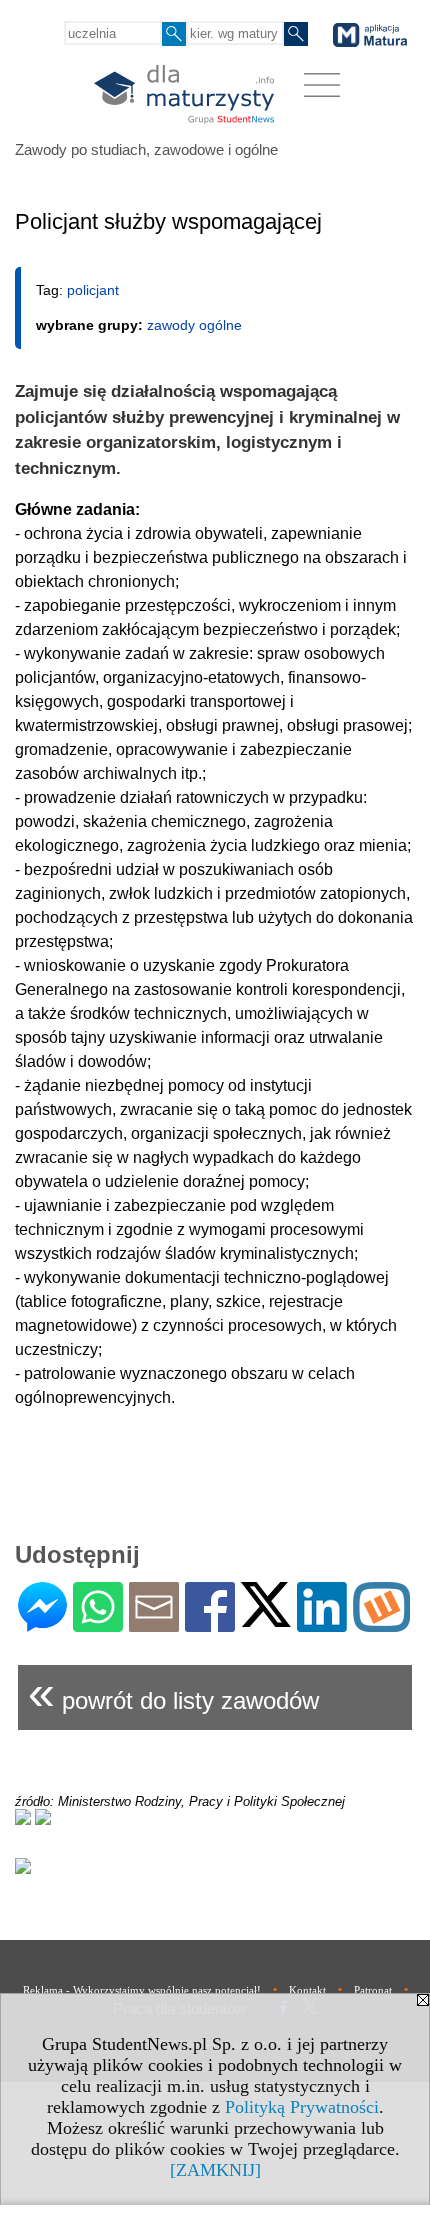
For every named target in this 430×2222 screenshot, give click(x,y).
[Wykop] (381, 1623)
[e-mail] (154, 1623)
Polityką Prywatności (302, 2107)
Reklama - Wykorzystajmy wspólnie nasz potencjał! (142, 1990)
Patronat (373, 1990)
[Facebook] (210, 1623)
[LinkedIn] (322, 1623)
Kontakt (307, 1990)
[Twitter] (266, 1618)
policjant (93, 290)
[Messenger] (42, 1623)
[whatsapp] (98, 1623)
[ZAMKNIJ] (215, 2170)
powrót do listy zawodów (173, 1692)
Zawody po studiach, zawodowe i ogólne (146, 149)
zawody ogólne (194, 325)
